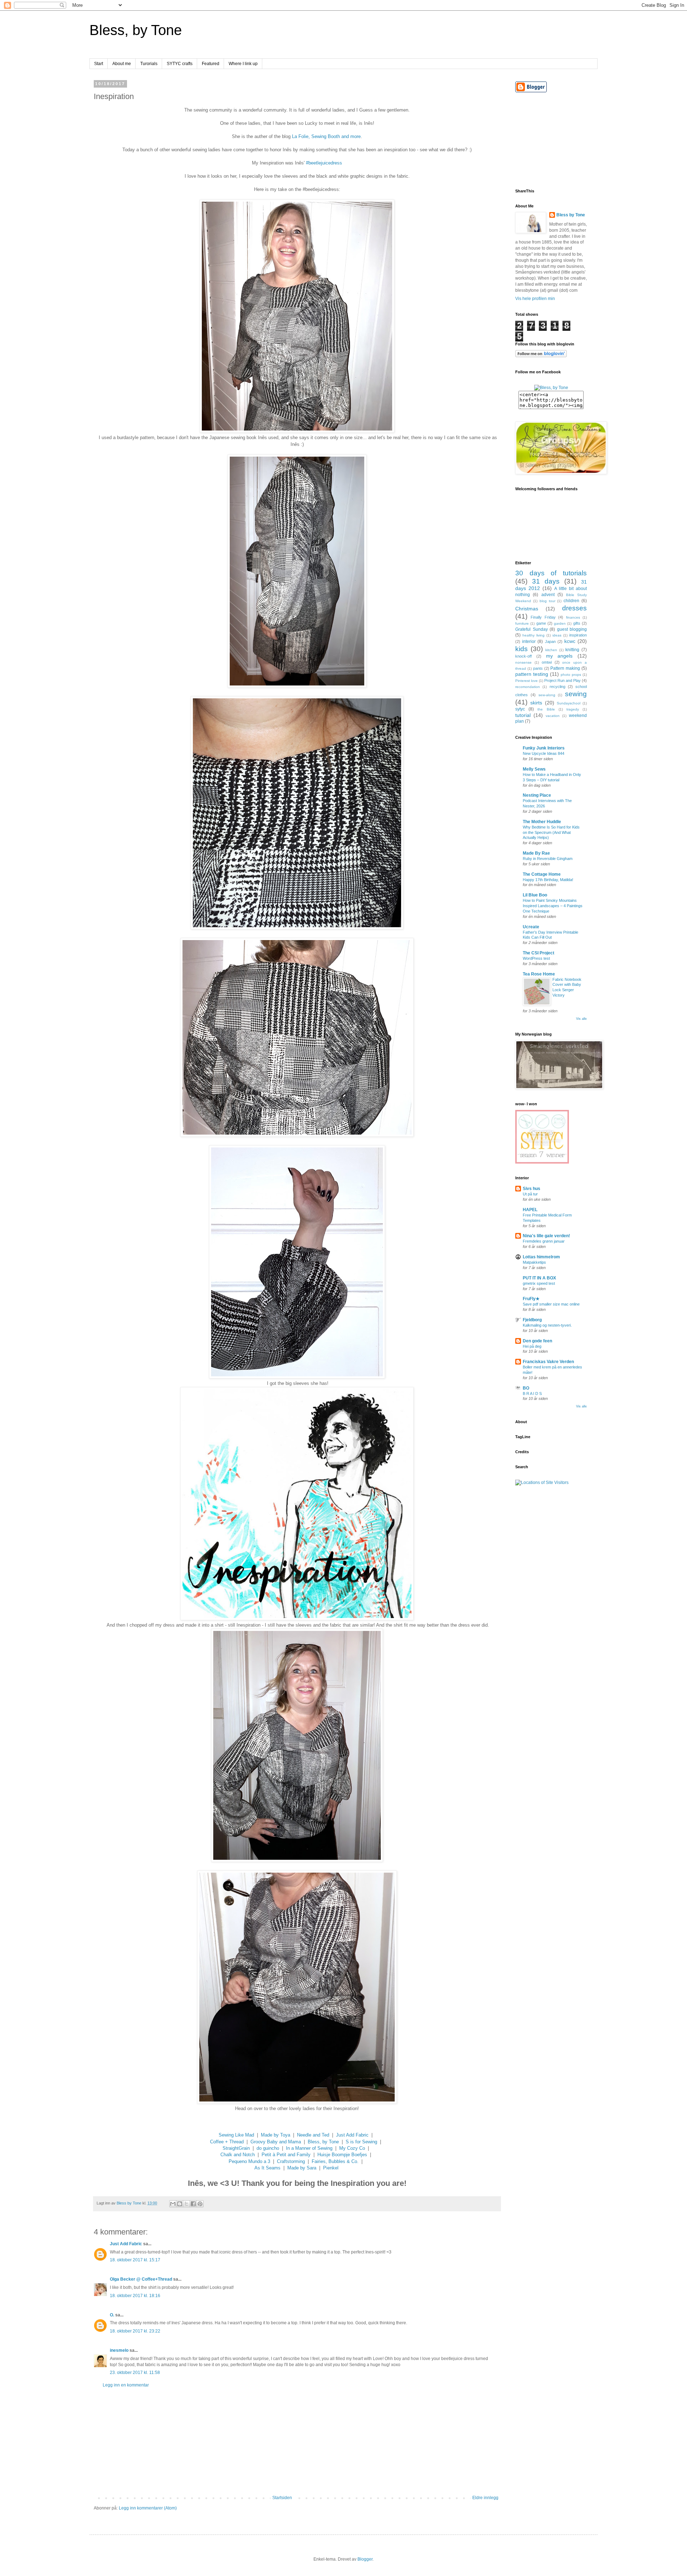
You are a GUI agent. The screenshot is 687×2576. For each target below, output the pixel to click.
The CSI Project (539, 953)
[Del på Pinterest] (200, 2204)
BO (526, 1388)
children (571, 601)
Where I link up (243, 64)
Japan (550, 641)
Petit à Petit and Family (286, 2155)
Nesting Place (537, 795)
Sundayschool (569, 703)
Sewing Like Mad (236, 2135)
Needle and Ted (313, 2135)
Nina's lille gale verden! (546, 1236)
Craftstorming (291, 2161)
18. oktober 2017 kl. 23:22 (135, 2331)
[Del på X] (186, 2204)
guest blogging (572, 629)
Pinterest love (527, 681)
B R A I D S (532, 1393)
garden (560, 623)
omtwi (547, 662)
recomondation (528, 687)
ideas (557, 635)
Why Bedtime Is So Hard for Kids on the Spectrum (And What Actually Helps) (551, 832)
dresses (574, 608)
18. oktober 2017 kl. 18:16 (135, 2296)
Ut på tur (530, 1194)
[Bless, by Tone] (551, 388)
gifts (577, 623)
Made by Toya (276, 2135)
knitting (572, 650)
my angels (559, 656)
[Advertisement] (297, 2442)
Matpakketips (534, 1262)
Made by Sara (302, 2168)
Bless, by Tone (136, 30)
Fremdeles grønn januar (544, 1241)
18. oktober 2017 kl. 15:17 (135, 2260)
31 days (546, 581)
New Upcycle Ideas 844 (544, 753)
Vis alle (581, 1019)
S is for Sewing (361, 2142)
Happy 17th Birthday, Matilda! (548, 880)
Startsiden (282, 2498)
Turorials (149, 64)
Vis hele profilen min (535, 299)
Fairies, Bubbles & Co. (335, 2161)
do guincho (268, 2148)
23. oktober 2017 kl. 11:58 (135, 2373)
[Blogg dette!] (180, 2204)
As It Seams (267, 2168)
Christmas (527, 609)
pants (538, 668)
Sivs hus (532, 1189)
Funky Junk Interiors (544, 748)
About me (122, 64)
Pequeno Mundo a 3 (249, 2161)
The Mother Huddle (542, 822)
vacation (553, 716)
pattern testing (532, 674)
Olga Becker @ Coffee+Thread (141, 2279)
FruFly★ (531, 1299)
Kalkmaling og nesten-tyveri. (547, 1325)
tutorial (523, 715)
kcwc (570, 641)
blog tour (547, 601)
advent (548, 595)
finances (573, 617)
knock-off (523, 656)
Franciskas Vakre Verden (548, 1362)
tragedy (573, 709)
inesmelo (119, 2350)
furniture (522, 623)
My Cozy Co (352, 2148)
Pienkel (331, 2168)
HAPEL (530, 1210)
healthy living (533, 635)
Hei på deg (532, 1346)
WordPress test (536, 958)
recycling (557, 687)
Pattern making (565, 668)
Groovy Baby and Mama (276, 2142)
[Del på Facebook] (193, 2204)
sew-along (547, 695)
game (541, 623)
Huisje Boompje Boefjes (342, 2155)
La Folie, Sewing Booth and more (326, 136)
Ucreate (531, 927)
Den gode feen (537, 1341)
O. (112, 2315)
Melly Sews (534, 769)
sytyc (520, 709)
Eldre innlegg (485, 2498)
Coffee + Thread (227, 2142)
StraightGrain (236, 2148)
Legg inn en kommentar (126, 2385)
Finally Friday (543, 617)
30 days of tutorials (551, 573)
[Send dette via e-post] (173, 2204)
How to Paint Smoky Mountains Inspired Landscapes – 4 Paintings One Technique (553, 906)
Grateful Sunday (532, 629)
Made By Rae (536, 853)
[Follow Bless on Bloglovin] (541, 356)
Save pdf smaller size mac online (551, 1304)
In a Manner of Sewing (309, 2148)
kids (522, 649)
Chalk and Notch (238, 2155)
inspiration (578, 635)
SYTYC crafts (180, 64)
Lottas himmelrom (541, 1257)
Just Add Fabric (352, 2135)
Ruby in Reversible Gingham (548, 859)
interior (529, 641)
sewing (576, 694)
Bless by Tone (571, 215)
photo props (571, 675)
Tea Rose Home (539, 974)
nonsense (523, 662)
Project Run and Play (562, 680)
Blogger (365, 2559)
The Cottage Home (542, 874)
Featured (211, 64)
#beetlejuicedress (324, 163)
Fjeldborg (532, 1320)
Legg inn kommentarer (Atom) (148, 2508)
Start (99, 64)
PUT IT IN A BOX (539, 1278)
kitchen (551, 650)
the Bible (546, 709)
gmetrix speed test (539, 1283)
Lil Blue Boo (535, 895)
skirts (536, 703)
